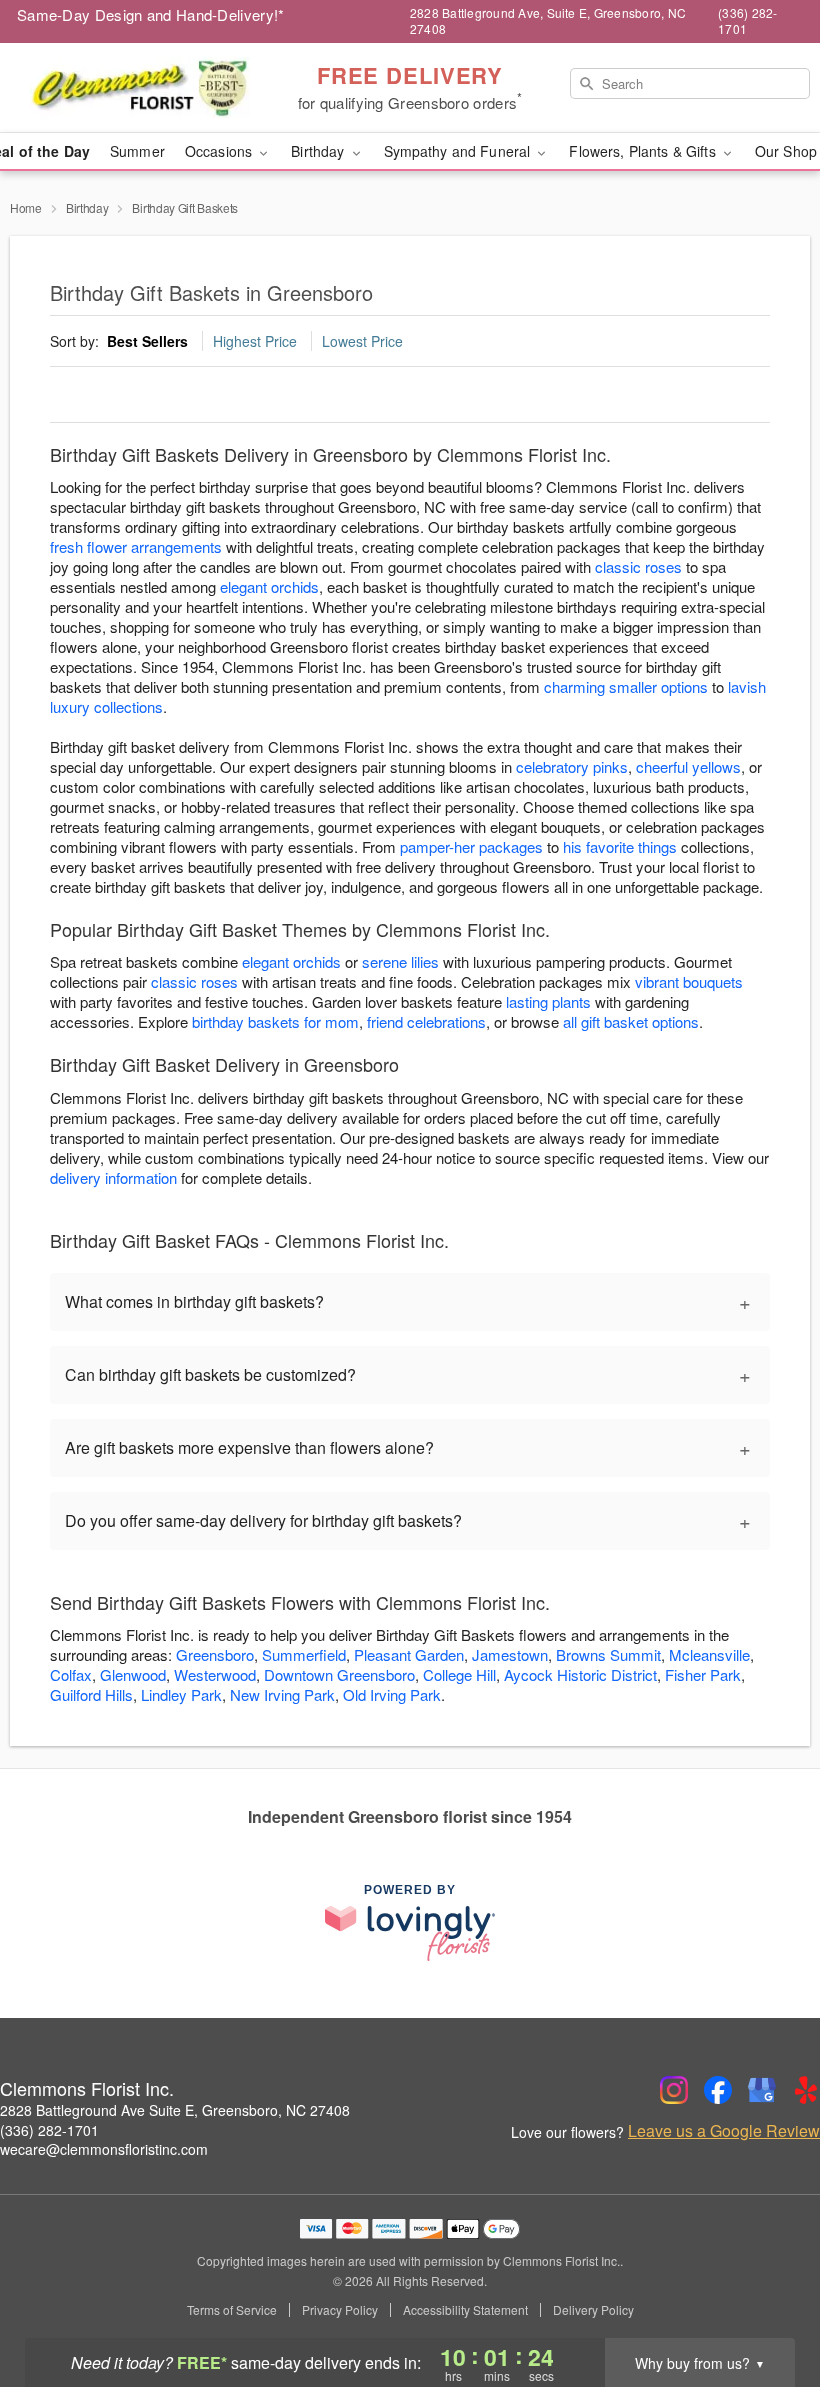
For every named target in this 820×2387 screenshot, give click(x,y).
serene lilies (400, 961)
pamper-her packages (471, 846)
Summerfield (304, 1654)
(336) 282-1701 (49, 2130)
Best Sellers (147, 341)
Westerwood (215, 1674)
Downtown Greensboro (339, 1674)
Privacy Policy (340, 2310)
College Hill (459, 1674)
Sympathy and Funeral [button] (459, 151)
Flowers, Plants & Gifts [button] (644, 151)
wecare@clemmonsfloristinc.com (104, 2149)
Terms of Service (232, 2310)
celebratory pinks (572, 766)
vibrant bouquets (689, 981)
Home (26, 207)
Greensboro (215, 1654)
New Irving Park (282, 1694)
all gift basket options (631, 1021)
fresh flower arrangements (136, 546)
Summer (137, 151)
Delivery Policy (593, 2310)
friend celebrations (426, 1021)
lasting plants (548, 1001)
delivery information (113, 1177)
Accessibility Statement (465, 2310)
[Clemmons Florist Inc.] (140, 88)
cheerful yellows (688, 766)
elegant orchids (269, 586)
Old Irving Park (392, 1694)
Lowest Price (362, 341)
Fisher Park (703, 1674)
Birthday (87, 207)
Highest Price (255, 341)
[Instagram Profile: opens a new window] (674, 2090)
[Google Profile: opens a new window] (762, 2090)
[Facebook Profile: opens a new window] (718, 2090)
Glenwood (133, 1674)
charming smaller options (626, 686)
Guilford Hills (91, 1694)
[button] (767, 2302)
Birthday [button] (319, 151)
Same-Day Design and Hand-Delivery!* (151, 14)
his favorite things (620, 846)
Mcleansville (709, 1654)
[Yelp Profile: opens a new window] (806, 2090)
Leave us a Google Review (724, 2131)
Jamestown (510, 1654)
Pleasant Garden (409, 1654)
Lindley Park (181, 1694)
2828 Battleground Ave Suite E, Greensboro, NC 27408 (175, 2110)
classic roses (638, 566)
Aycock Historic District (580, 1674)
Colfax (71, 1674)
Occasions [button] (220, 151)
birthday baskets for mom (275, 1021)
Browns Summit (608, 1654)
